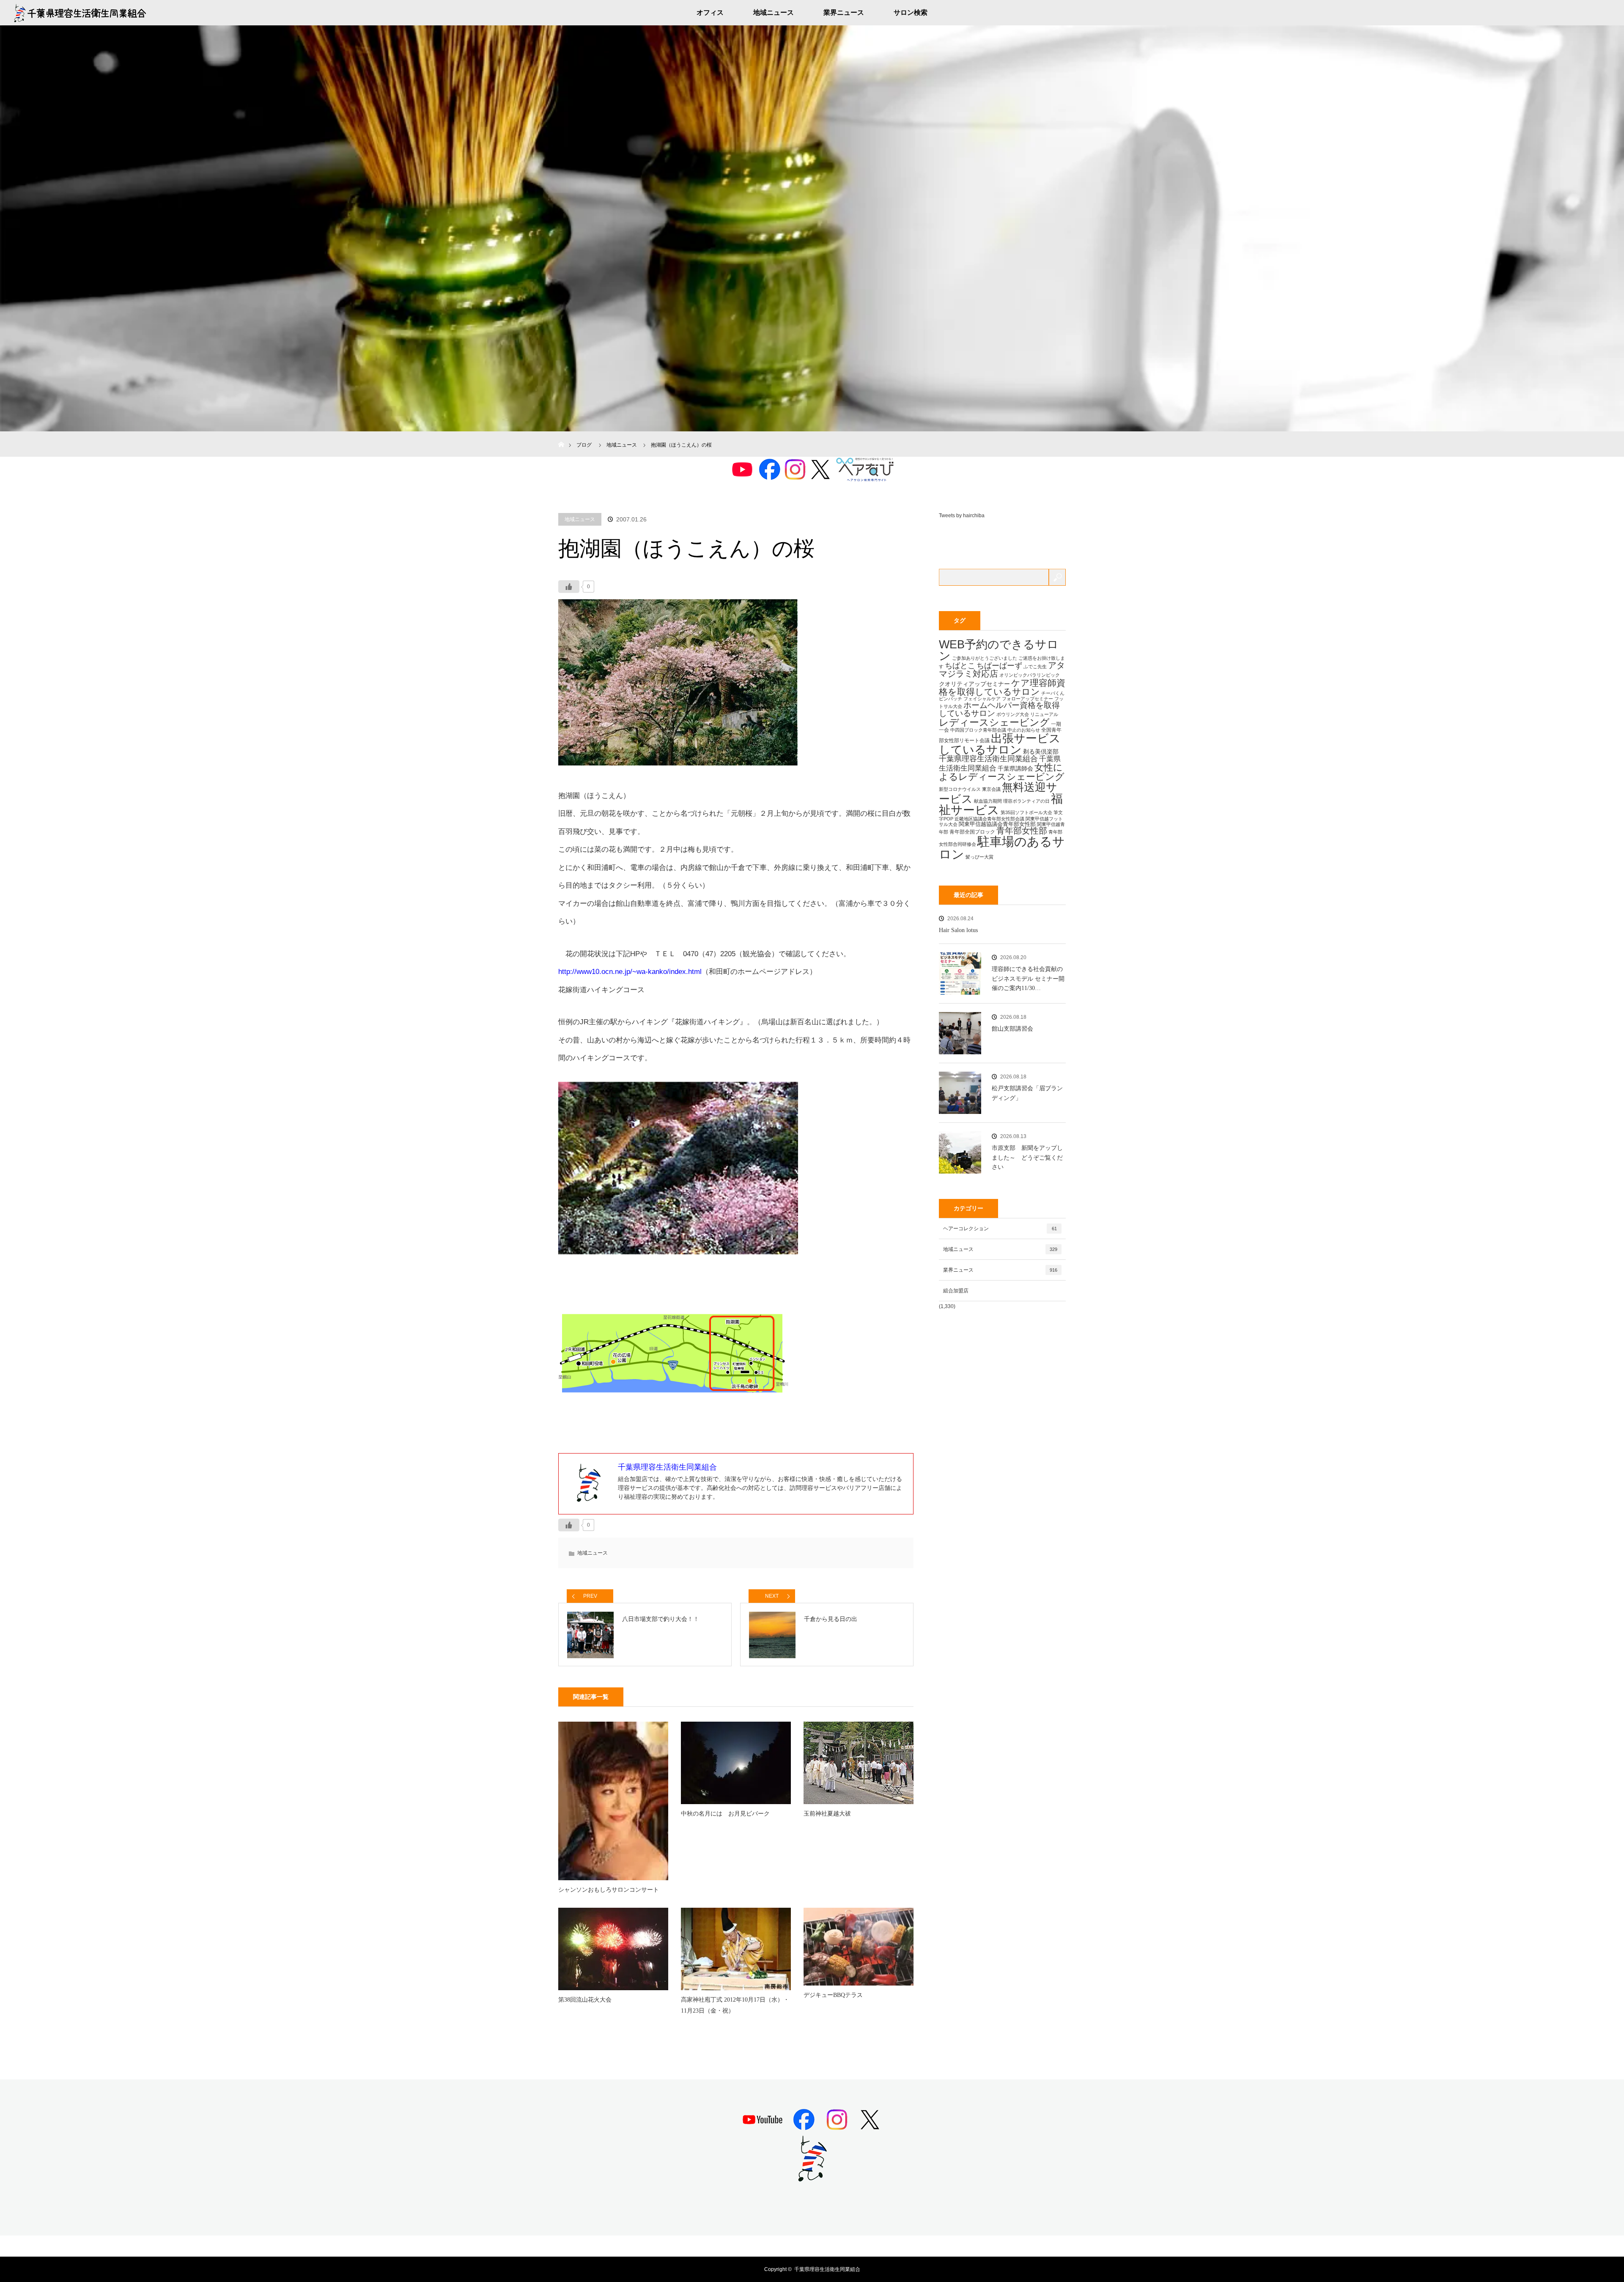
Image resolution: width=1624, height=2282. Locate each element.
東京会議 (991, 789)
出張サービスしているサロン (1000, 744)
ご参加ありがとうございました (985, 658)
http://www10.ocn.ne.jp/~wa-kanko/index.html (630, 972)
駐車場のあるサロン (1002, 848)
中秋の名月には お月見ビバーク (725, 1814)
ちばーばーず (999, 665)
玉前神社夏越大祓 (827, 1814)
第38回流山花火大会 (585, 2000)
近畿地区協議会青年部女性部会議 (989, 819)
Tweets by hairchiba (962, 516)
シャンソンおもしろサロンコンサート (609, 1890)
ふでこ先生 (1035, 666)
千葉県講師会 (1015, 768)
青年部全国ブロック (972, 832)
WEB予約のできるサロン (999, 650)
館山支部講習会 (1012, 1029)
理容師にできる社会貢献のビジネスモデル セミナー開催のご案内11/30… (1028, 979)
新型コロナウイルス (960, 789)
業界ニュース (844, 12)
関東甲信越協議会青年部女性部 (997, 824)
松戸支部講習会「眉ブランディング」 (1027, 1093)
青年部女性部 (1022, 831)
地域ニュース (774, 12)
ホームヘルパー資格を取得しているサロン (999, 709)
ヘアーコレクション (1000, 1229)
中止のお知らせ (1024, 730)
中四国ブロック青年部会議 (978, 730)
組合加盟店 (956, 1291)
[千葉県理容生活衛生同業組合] (812, 2178)
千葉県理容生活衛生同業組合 (988, 759)
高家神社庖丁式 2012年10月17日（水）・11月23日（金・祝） (735, 2005)
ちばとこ (960, 665)
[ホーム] (561, 435)
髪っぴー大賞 (979, 857)
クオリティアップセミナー (974, 684)
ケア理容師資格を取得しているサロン (1002, 687)
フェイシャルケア (982, 699)
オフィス (710, 12)
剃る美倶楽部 (1041, 752)
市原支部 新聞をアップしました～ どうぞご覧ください (1027, 1157)
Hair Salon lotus (958, 930)
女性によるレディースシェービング (1002, 772)
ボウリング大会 (1013, 714)
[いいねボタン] (569, 587)
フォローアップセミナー (1027, 699)
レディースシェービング (994, 722)
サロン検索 (911, 12)
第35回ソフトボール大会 (1026, 812)
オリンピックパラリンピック (1030, 675)
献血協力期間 (988, 801)
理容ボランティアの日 (1026, 801)
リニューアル (1044, 714)
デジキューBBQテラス (833, 1995)
